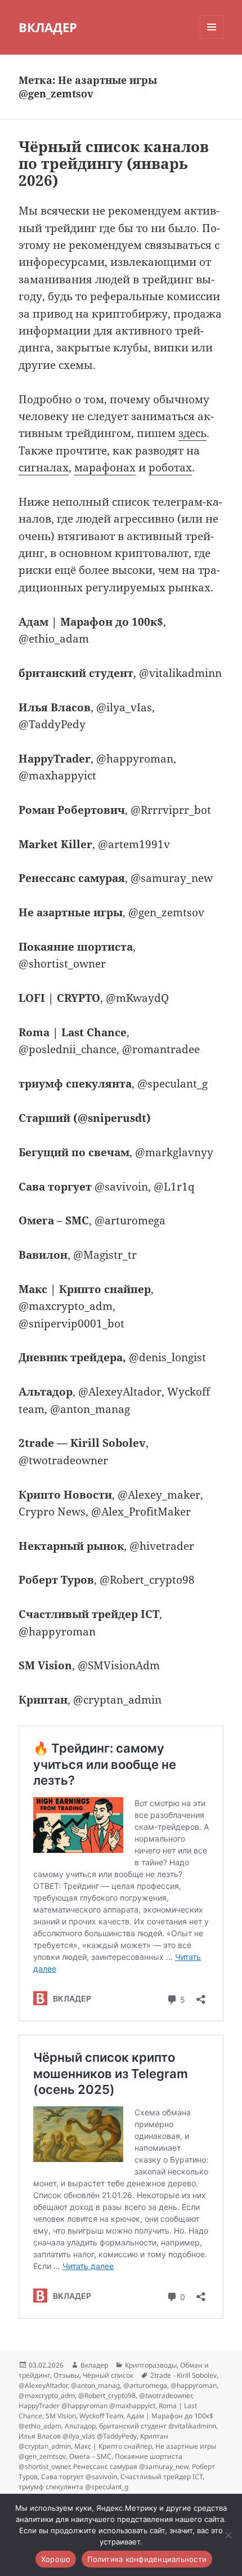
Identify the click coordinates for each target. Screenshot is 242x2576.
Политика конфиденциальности (147, 2559)
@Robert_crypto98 (107, 2395)
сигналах (44, 467)
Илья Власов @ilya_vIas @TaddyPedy (78, 2436)
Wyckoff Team (101, 2416)
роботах (170, 467)
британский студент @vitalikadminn (158, 2426)
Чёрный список (108, 2375)
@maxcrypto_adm (47, 2395)
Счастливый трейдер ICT (162, 2477)
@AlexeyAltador (43, 2385)
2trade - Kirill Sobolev (183, 2375)
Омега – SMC (90, 2456)
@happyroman (194, 2385)
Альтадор (80, 2426)
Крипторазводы (151, 2365)
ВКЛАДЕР (48, 27)
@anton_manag (95, 2385)
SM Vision (61, 2416)
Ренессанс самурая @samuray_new (131, 2466)
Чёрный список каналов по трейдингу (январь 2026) (114, 163)
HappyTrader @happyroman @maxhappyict (87, 2406)
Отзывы (66, 2375)
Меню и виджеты (212, 39)
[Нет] (228, 2535)
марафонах (105, 467)
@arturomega (145, 2385)
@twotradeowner (165, 2395)
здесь (192, 433)
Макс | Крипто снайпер (113, 2446)
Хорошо (56, 2559)
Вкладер (94, 2365)
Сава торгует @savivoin (79, 2477)
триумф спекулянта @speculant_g (73, 2487)
